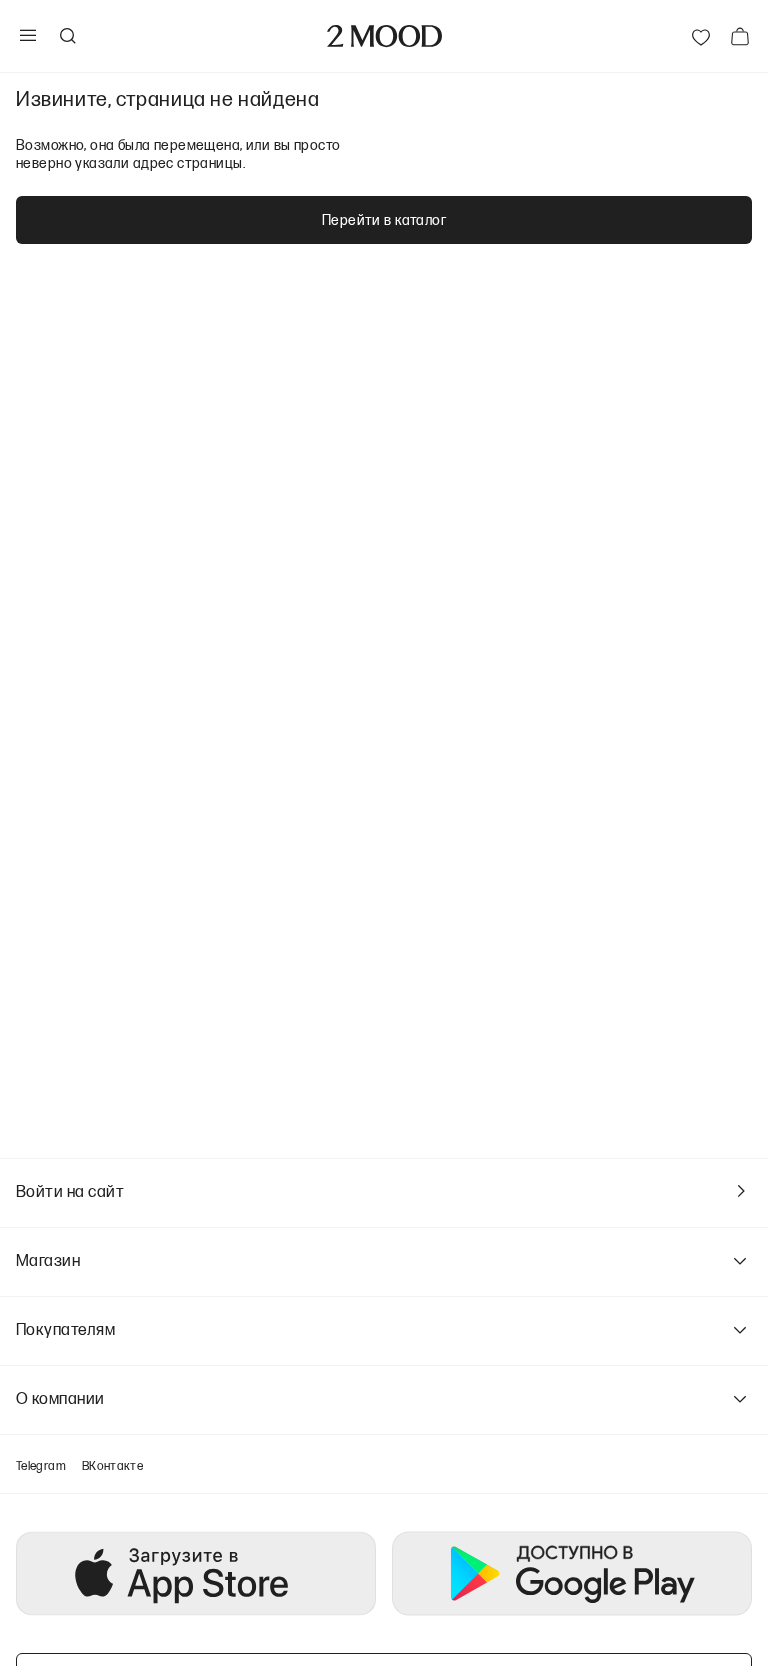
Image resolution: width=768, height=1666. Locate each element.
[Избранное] (701, 36)
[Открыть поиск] (67, 36)
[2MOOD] (384, 36)
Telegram (41, 1465)
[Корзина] (740, 36)
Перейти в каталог (384, 219)
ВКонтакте (112, 1465)
